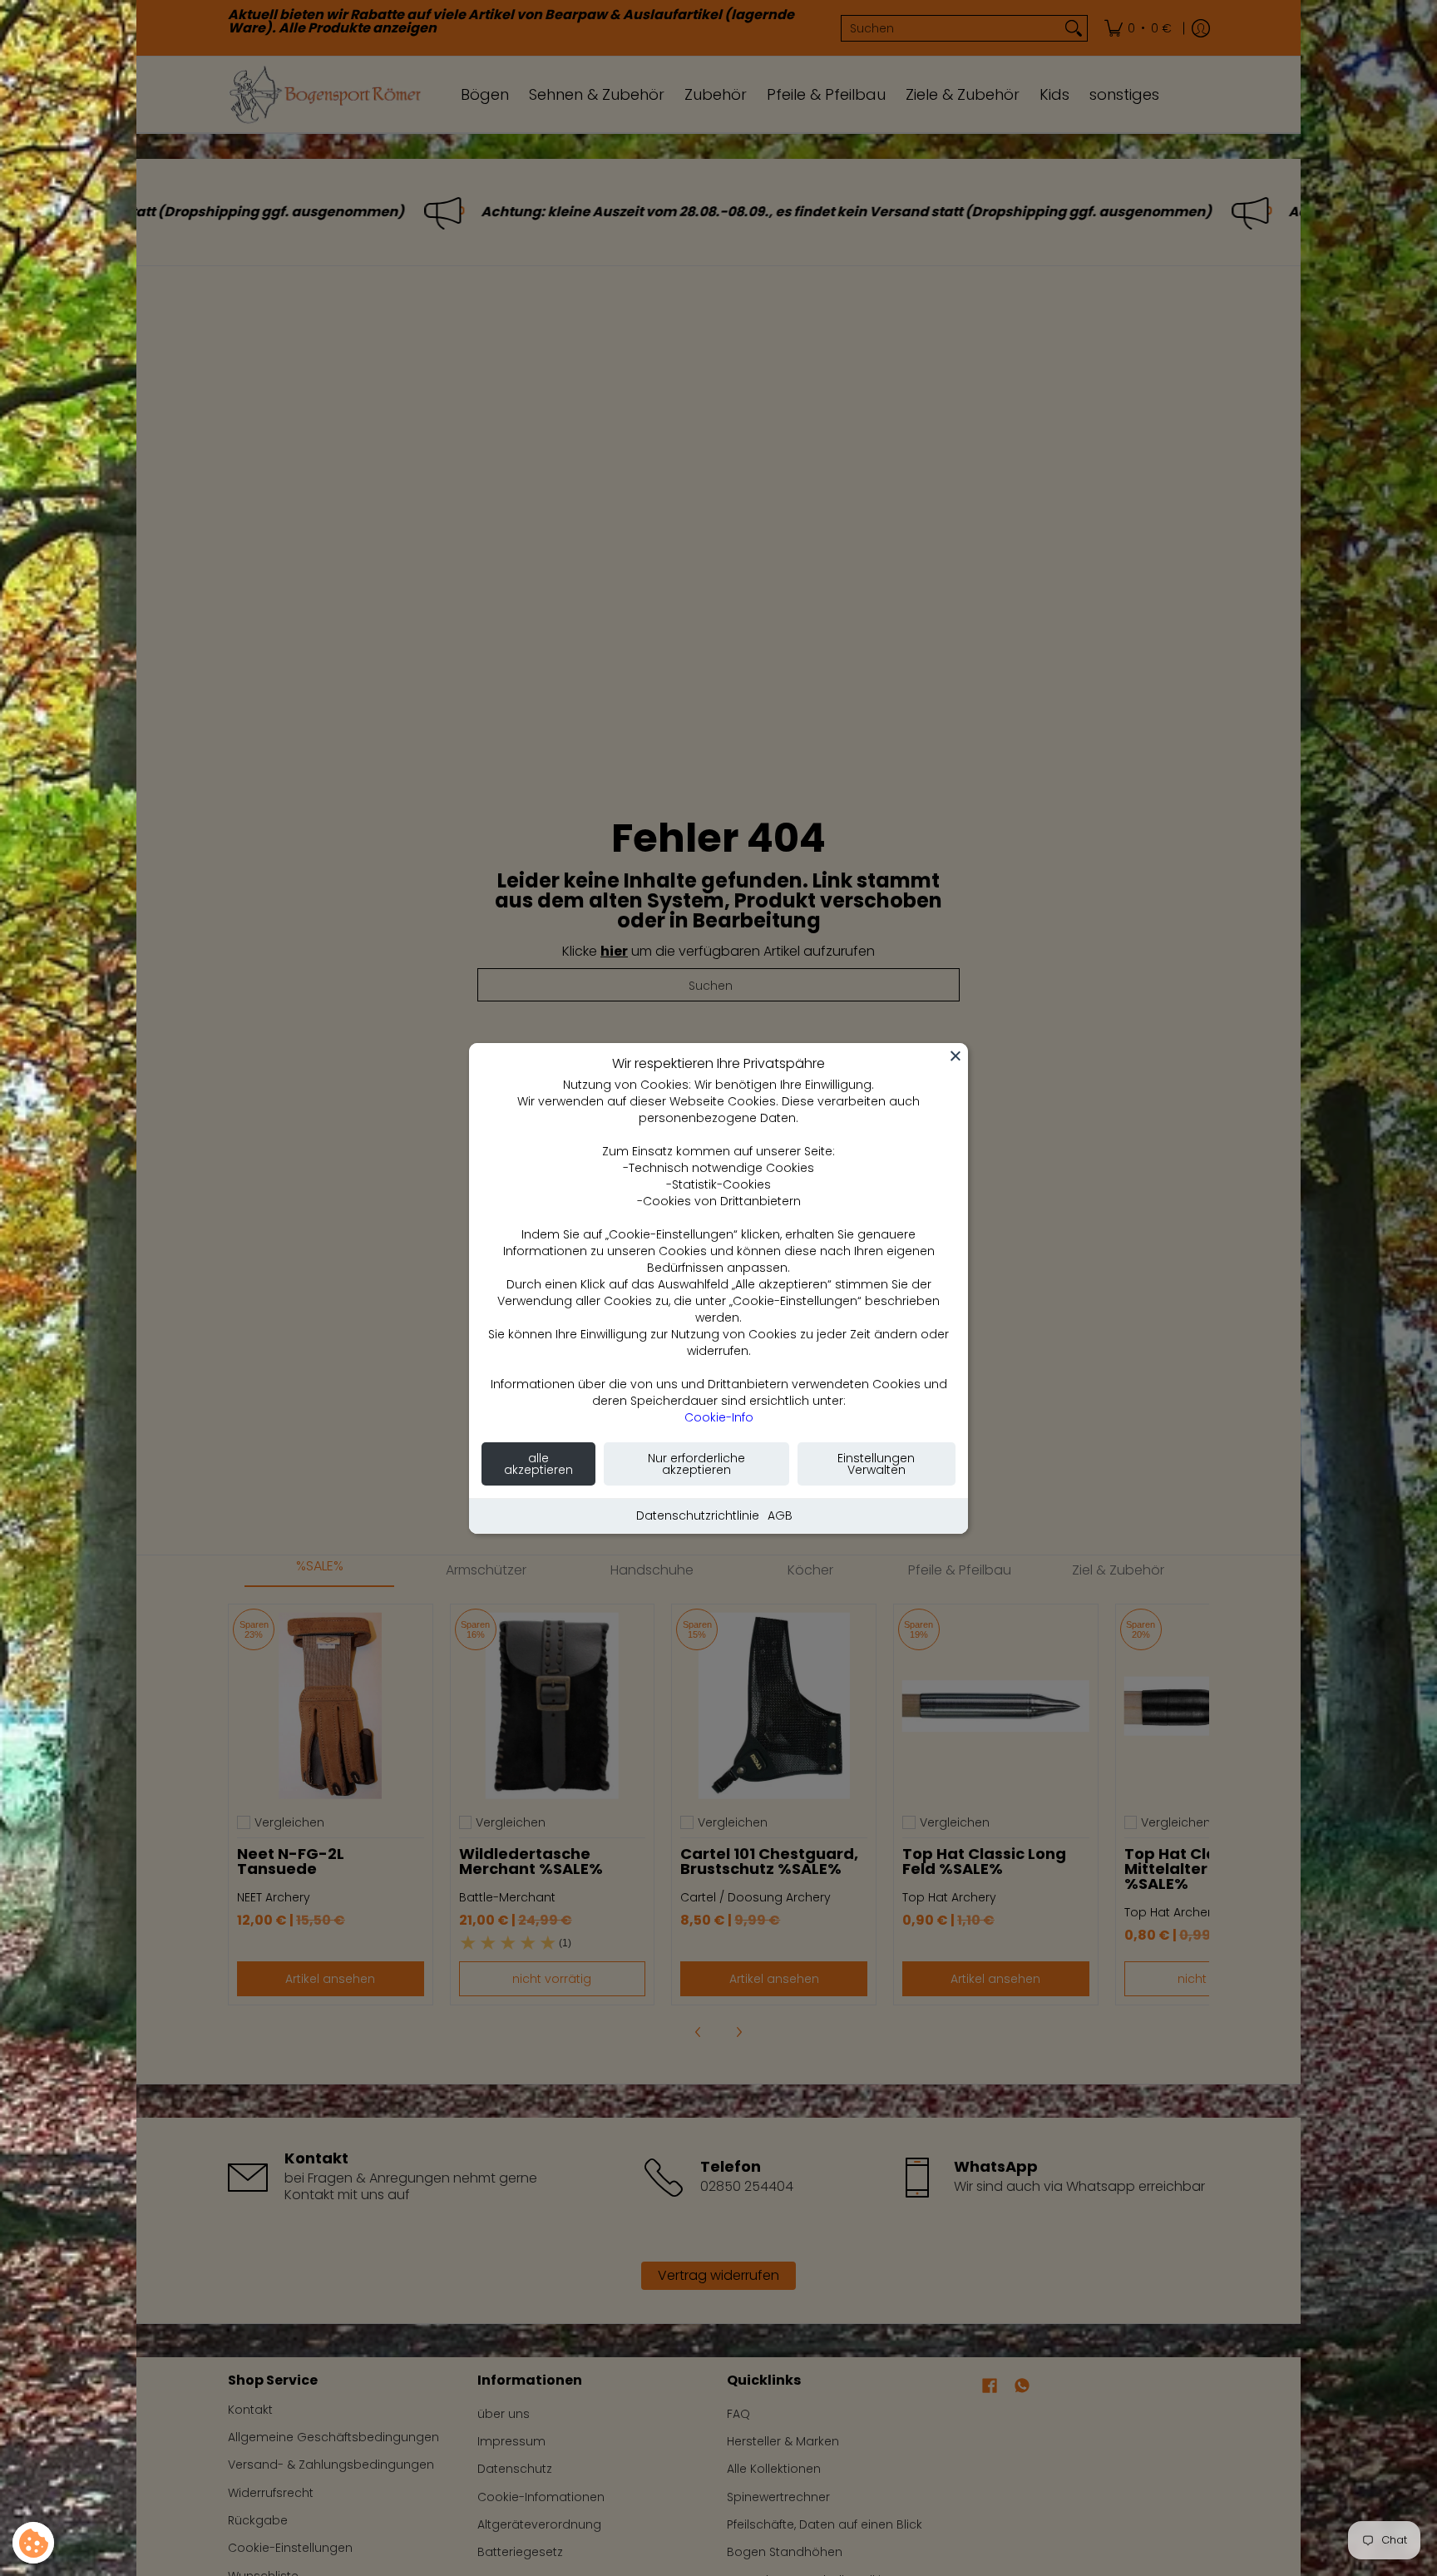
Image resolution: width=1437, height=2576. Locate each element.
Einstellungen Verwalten (876, 1464)
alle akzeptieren (538, 1464)
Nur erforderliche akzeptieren (696, 1464)
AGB (780, 1515)
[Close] (956, 1056)
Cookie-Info (719, 1417)
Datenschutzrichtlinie (698, 1515)
